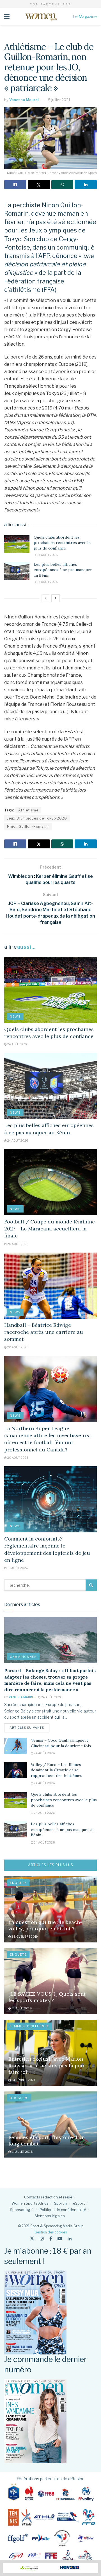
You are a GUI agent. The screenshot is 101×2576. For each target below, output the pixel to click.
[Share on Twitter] (39, 185)
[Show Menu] (7, 17)
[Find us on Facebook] (51, 2239)
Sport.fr (61, 2203)
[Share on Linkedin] (86, 185)
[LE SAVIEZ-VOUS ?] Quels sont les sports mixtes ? (47, 1997)
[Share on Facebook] (15, 185)
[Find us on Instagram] (42, 2239)
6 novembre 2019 (24, 1937)
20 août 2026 (18, 1244)
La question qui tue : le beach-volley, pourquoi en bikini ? (45, 1925)
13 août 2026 (17, 1568)
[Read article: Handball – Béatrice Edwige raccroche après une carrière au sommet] (50, 1286)
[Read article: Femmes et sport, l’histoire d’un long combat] (50, 2124)
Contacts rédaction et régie (48, 2197)
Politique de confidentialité (63, 2210)
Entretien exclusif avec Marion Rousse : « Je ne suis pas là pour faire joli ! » (47, 2065)
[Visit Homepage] (41, 17)
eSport (79, 2203)
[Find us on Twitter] (32, 2239)
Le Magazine (85, 16)
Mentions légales (50, 2216)
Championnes (23, 1657)
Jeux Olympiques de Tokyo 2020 (37, 818)
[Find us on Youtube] (60, 2239)
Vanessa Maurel (24, 100)
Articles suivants (29, 1727)
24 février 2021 (23, 2080)
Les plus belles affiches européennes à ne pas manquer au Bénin (63, 570)
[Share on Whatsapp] (62, 185)
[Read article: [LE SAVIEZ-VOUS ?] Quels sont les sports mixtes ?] (50, 1981)
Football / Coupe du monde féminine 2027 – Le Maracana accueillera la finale (50, 1229)
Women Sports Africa (30, 2203)
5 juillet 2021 (59, 100)
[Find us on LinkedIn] (70, 2239)
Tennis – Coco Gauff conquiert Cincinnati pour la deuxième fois (61, 1743)
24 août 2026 (47, 555)
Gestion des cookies (51, 2232)
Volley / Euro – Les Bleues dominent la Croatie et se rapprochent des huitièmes (57, 1770)
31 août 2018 (21, 2008)
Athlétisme (28, 810)
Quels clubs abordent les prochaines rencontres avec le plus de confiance (62, 543)
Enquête (18, 1883)
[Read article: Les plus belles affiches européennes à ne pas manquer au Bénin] (17, 571)
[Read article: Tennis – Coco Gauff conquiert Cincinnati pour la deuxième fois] (15, 1746)
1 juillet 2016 (22, 2152)
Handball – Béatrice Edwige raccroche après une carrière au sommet (44, 1332)
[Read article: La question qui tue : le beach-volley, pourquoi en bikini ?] (50, 1909)
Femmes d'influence (29, 2026)
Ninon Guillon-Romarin (28, 826)
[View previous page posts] (46, 598)
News (15, 1016)
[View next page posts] (56, 598)
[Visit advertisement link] (50, 2568)
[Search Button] (91, 1585)
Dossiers (19, 2098)
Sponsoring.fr (22, 2210)
